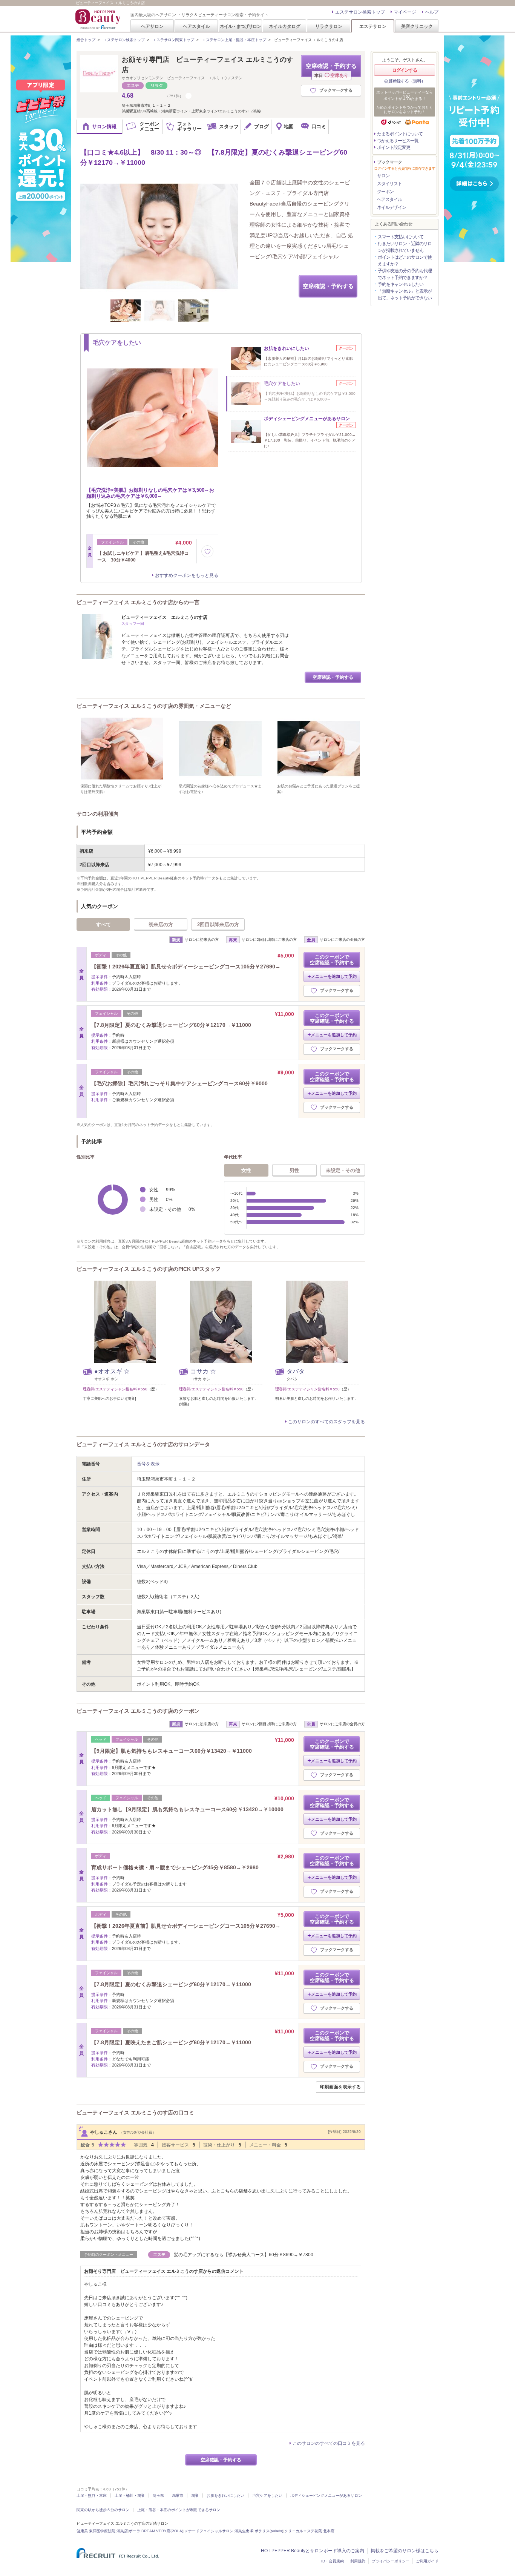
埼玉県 (158, 2495)
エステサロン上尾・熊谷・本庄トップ (234, 40)
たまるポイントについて (400, 134)
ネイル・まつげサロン (240, 26)
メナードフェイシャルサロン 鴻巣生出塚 (219, 2531)
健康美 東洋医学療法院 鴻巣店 (102, 2531)
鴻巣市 (178, 2495)
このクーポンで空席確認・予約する (332, 960)
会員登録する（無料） (405, 81)
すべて (103, 924)
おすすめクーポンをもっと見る (187, 575)
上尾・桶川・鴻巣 (130, 2495)
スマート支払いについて (401, 237)
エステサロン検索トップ (360, 12)
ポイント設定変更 (394, 147)
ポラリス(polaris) (269, 2531)
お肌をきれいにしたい (225, 2495)
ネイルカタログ (285, 26)
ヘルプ (432, 12)
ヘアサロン (152, 26)
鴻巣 (195, 2495)
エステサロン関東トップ (173, 40)
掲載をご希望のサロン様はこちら (405, 2551)
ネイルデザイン (392, 207)
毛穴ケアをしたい (267, 2495)
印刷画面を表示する (340, 2087)
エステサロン (373, 26)
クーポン (385, 192)
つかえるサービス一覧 (398, 141)
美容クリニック (417, 26)
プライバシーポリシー (391, 2561)
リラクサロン (329, 26)
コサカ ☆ (203, 1371)
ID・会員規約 (333, 2561)
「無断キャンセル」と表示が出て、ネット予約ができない (405, 295)
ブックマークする (336, 90)
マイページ (405, 12)
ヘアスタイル (196, 26)
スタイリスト (389, 184)
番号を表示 (148, 1464)
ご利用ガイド (427, 2561)
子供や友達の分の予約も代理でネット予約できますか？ (405, 274)
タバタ (296, 1371)
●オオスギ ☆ (112, 1371)
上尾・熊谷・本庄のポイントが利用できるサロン (179, 2510)
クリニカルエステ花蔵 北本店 (309, 2531)
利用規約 (358, 2561)
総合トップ (86, 40)
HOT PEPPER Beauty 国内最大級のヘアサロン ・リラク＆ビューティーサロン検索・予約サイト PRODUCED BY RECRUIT (99, 19)
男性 (294, 1170)
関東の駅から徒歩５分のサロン (103, 2510)
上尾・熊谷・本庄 (92, 2495)
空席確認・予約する (331, 70)
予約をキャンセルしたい (401, 284)
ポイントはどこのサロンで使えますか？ (405, 261)
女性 (246, 1170)
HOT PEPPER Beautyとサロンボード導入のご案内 (313, 2551)
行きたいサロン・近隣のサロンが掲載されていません (405, 247)
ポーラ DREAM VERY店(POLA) (156, 2531)
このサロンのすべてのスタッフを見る (326, 1422)
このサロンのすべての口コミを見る (329, 2443)
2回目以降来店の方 (218, 924)
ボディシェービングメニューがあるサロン (326, 2495)
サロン (383, 176)
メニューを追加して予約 (334, 976)
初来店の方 (161, 924)
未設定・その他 (343, 1170)
